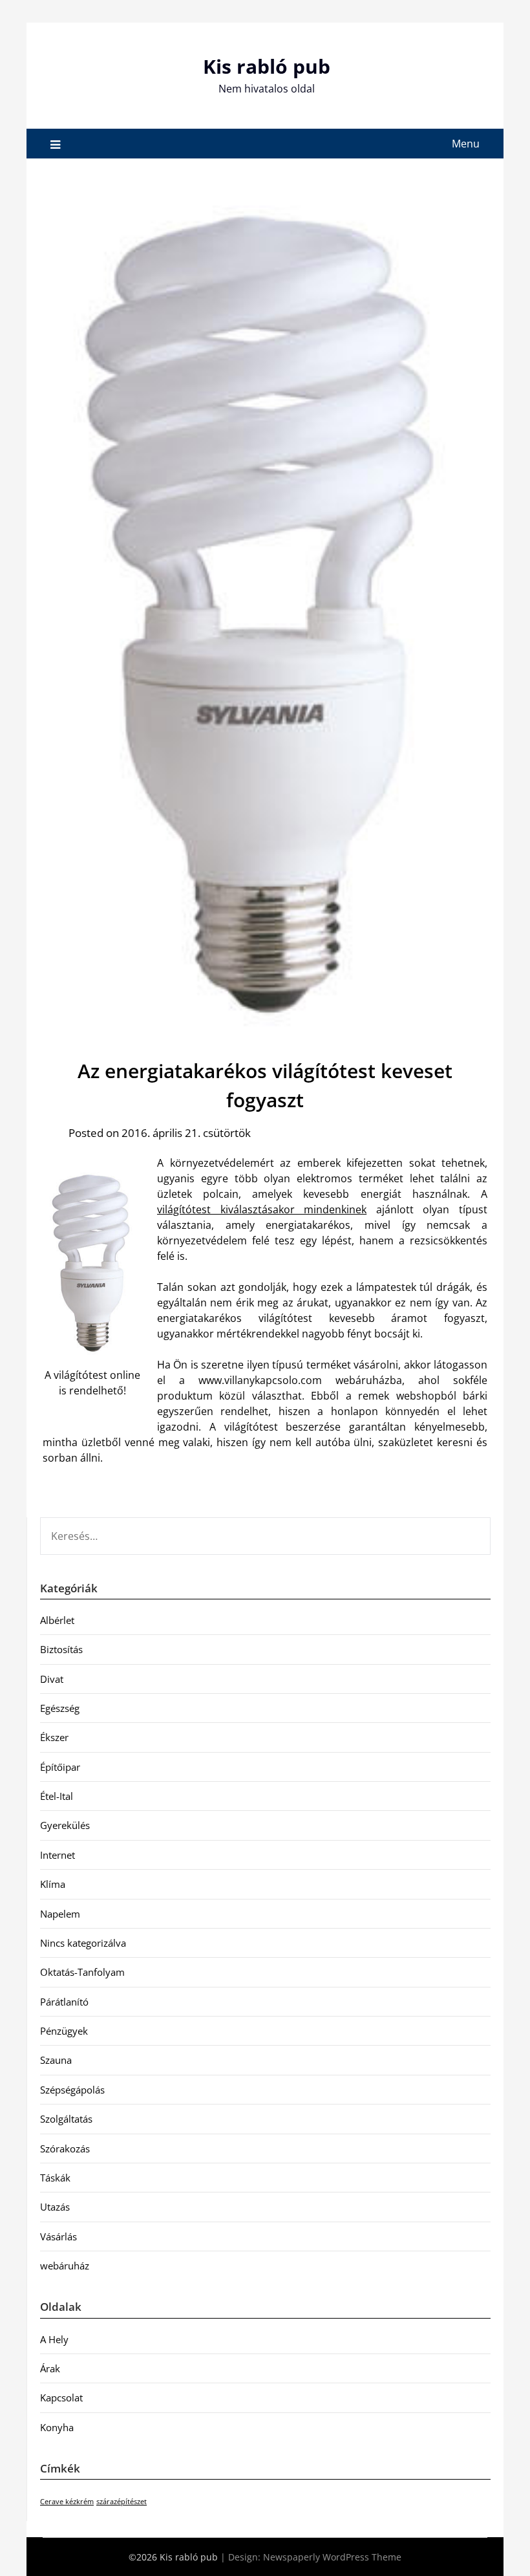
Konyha (57, 2427)
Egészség (60, 1708)
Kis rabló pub (267, 66)
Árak (50, 2368)
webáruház (65, 2266)
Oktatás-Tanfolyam (82, 1972)
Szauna (56, 2060)
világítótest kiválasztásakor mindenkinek (262, 1209)
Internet (58, 1855)
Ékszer (54, 1737)
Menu (466, 144)
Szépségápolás (72, 2090)
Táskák (55, 2178)
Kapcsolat (61, 2397)
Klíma (53, 1884)
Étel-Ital (57, 1796)
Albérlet (57, 1620)
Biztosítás (61, 1649)
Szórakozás (65, 2148)
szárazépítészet (122, 2502)
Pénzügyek (64, 2031)
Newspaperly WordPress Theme (332, 2557)
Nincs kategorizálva (83, 1943)
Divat (52, 1679)
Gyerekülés (65, 1825)
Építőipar (60, 1767)
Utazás (55, 2207)
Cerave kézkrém (67, 2502)
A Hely (54, 2339)
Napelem (60, 1914)
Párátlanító (64, 2002)
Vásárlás (58, 2236)
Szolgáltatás (66, 2119)
